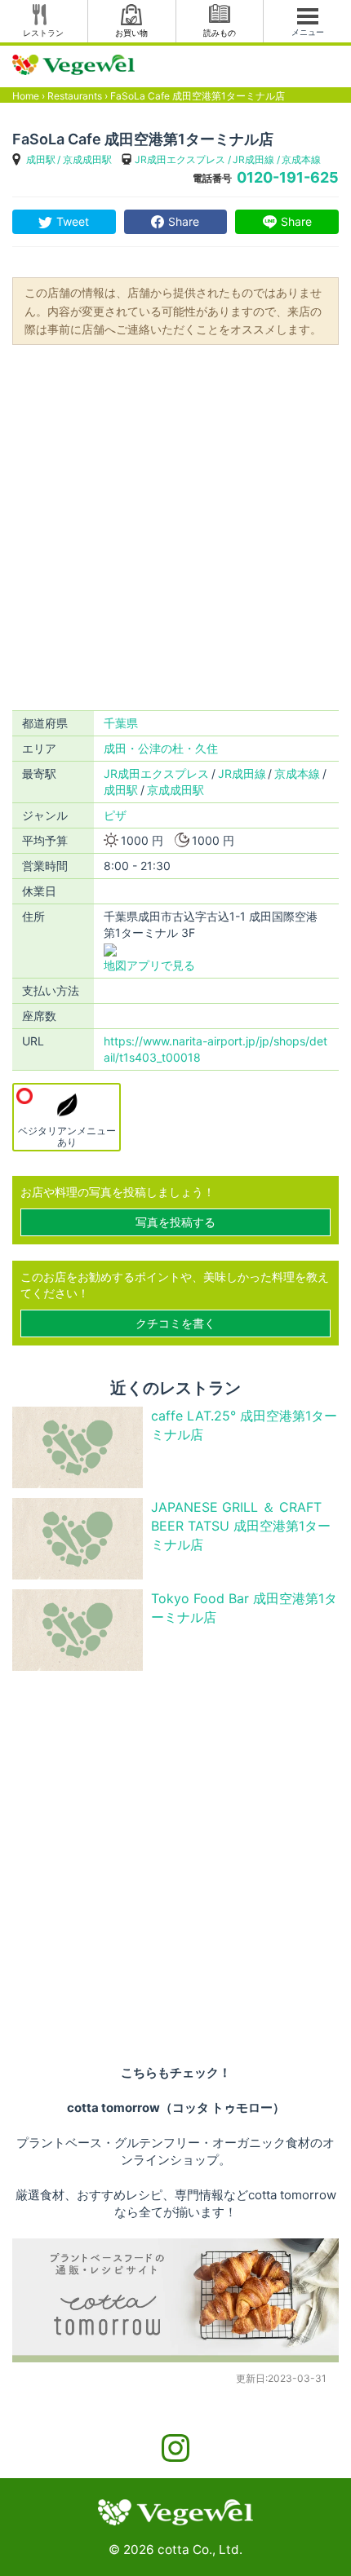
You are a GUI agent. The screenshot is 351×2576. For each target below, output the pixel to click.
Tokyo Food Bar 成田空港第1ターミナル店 (244, 1608)
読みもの (220, 33)
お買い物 (131, 33)
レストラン (43, 33)
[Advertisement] (175, 526)
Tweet (73, 221)
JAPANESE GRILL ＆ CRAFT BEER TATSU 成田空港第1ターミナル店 (241, 1526)
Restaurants (75, 96)
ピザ (115, 815)
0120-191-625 (288, 177)
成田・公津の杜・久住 (161, 748)
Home (26, 96)
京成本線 (301, 159)
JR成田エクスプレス (180, 159)
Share (184, 221)
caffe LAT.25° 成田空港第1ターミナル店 (244, 1425)
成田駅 (41, 159)
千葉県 (121, 723)
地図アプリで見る (149, 965)
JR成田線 (253, 159)
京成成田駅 (87, 159)
